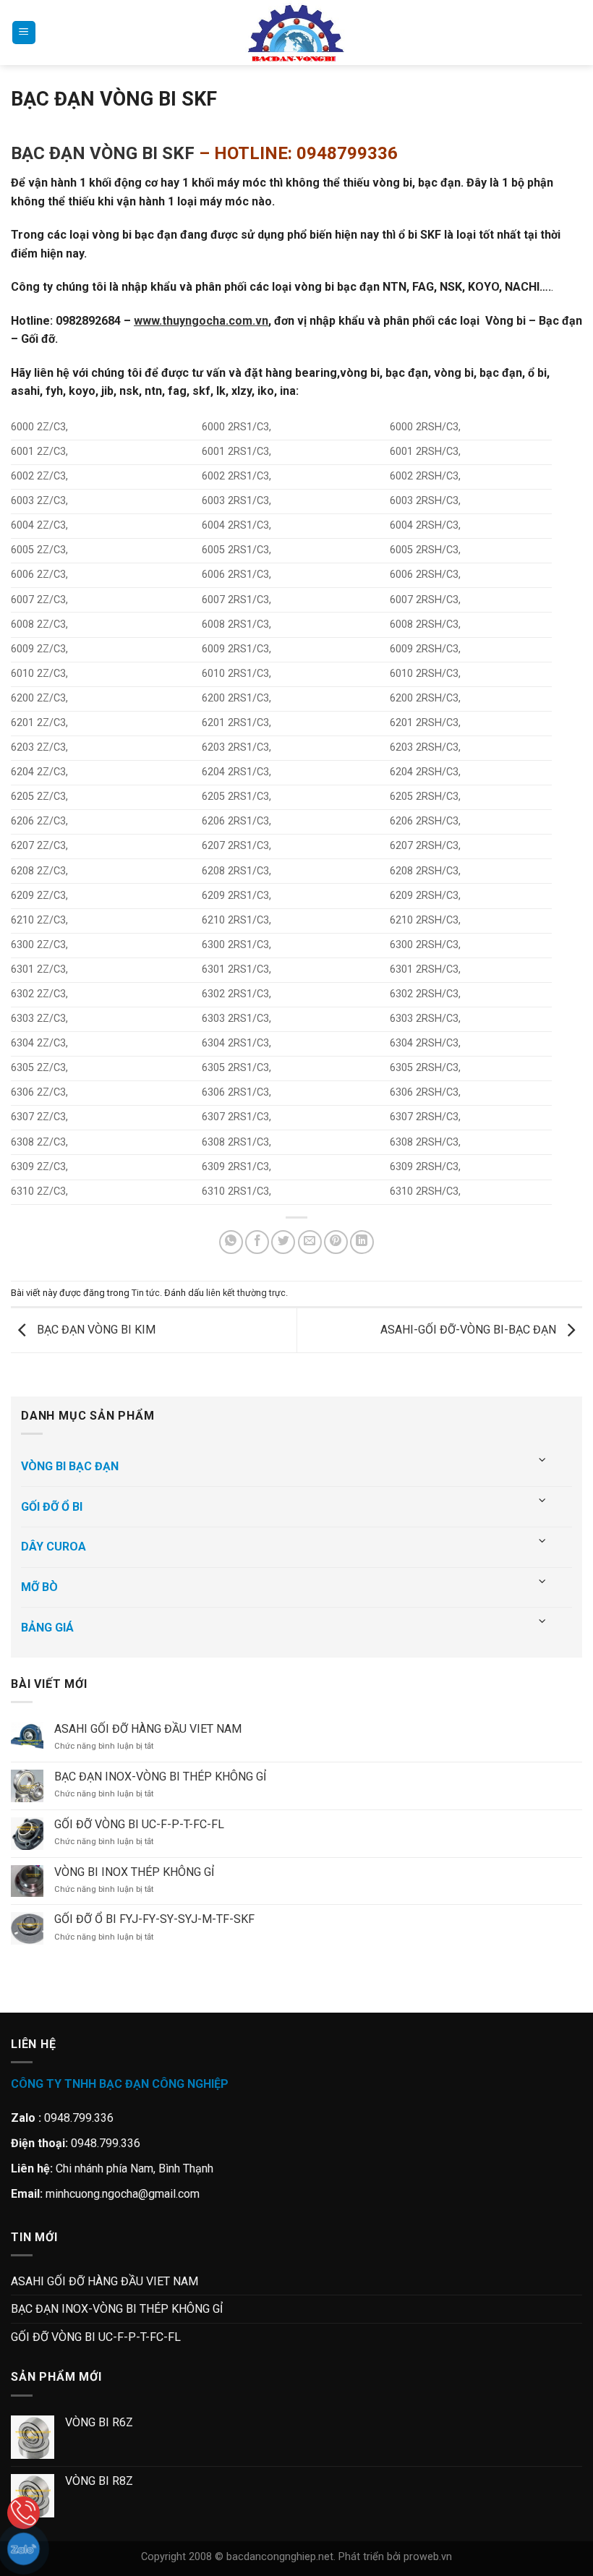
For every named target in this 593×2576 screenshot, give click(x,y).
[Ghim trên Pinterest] (336, 1242)
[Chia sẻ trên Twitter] (283, 1242)
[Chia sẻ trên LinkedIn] (362, 1242)
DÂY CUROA (54, 1547)
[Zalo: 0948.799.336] (24, 2549)
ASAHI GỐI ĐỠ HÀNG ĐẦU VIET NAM (148, 1729)
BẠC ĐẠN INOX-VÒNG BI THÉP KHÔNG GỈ (160, 1777)
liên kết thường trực (246, 1293)
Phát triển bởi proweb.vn (395, 2557)
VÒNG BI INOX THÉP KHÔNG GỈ (134, 1872)
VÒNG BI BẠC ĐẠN (70, 1466)
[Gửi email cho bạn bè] (310, 1242)
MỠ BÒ (39, 1587)
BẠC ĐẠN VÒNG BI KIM (95, 1330)
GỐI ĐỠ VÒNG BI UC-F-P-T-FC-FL (139, 1824)
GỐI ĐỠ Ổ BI (52, 1507)
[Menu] (24, 33)
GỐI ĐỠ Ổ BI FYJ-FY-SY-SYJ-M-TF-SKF (154, 1919)
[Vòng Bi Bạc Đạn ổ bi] (296, 33)
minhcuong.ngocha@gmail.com (123, 2194)
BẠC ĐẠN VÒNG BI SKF (103, 153)
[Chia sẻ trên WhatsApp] (231, 1242)
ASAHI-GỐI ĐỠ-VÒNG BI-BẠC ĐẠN (470, 1330)
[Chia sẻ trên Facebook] (257, 1242)
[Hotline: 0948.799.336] (24, 2513)
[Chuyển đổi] (543, 1460)
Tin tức (146, 1293)
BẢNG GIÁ (47, 1628)
